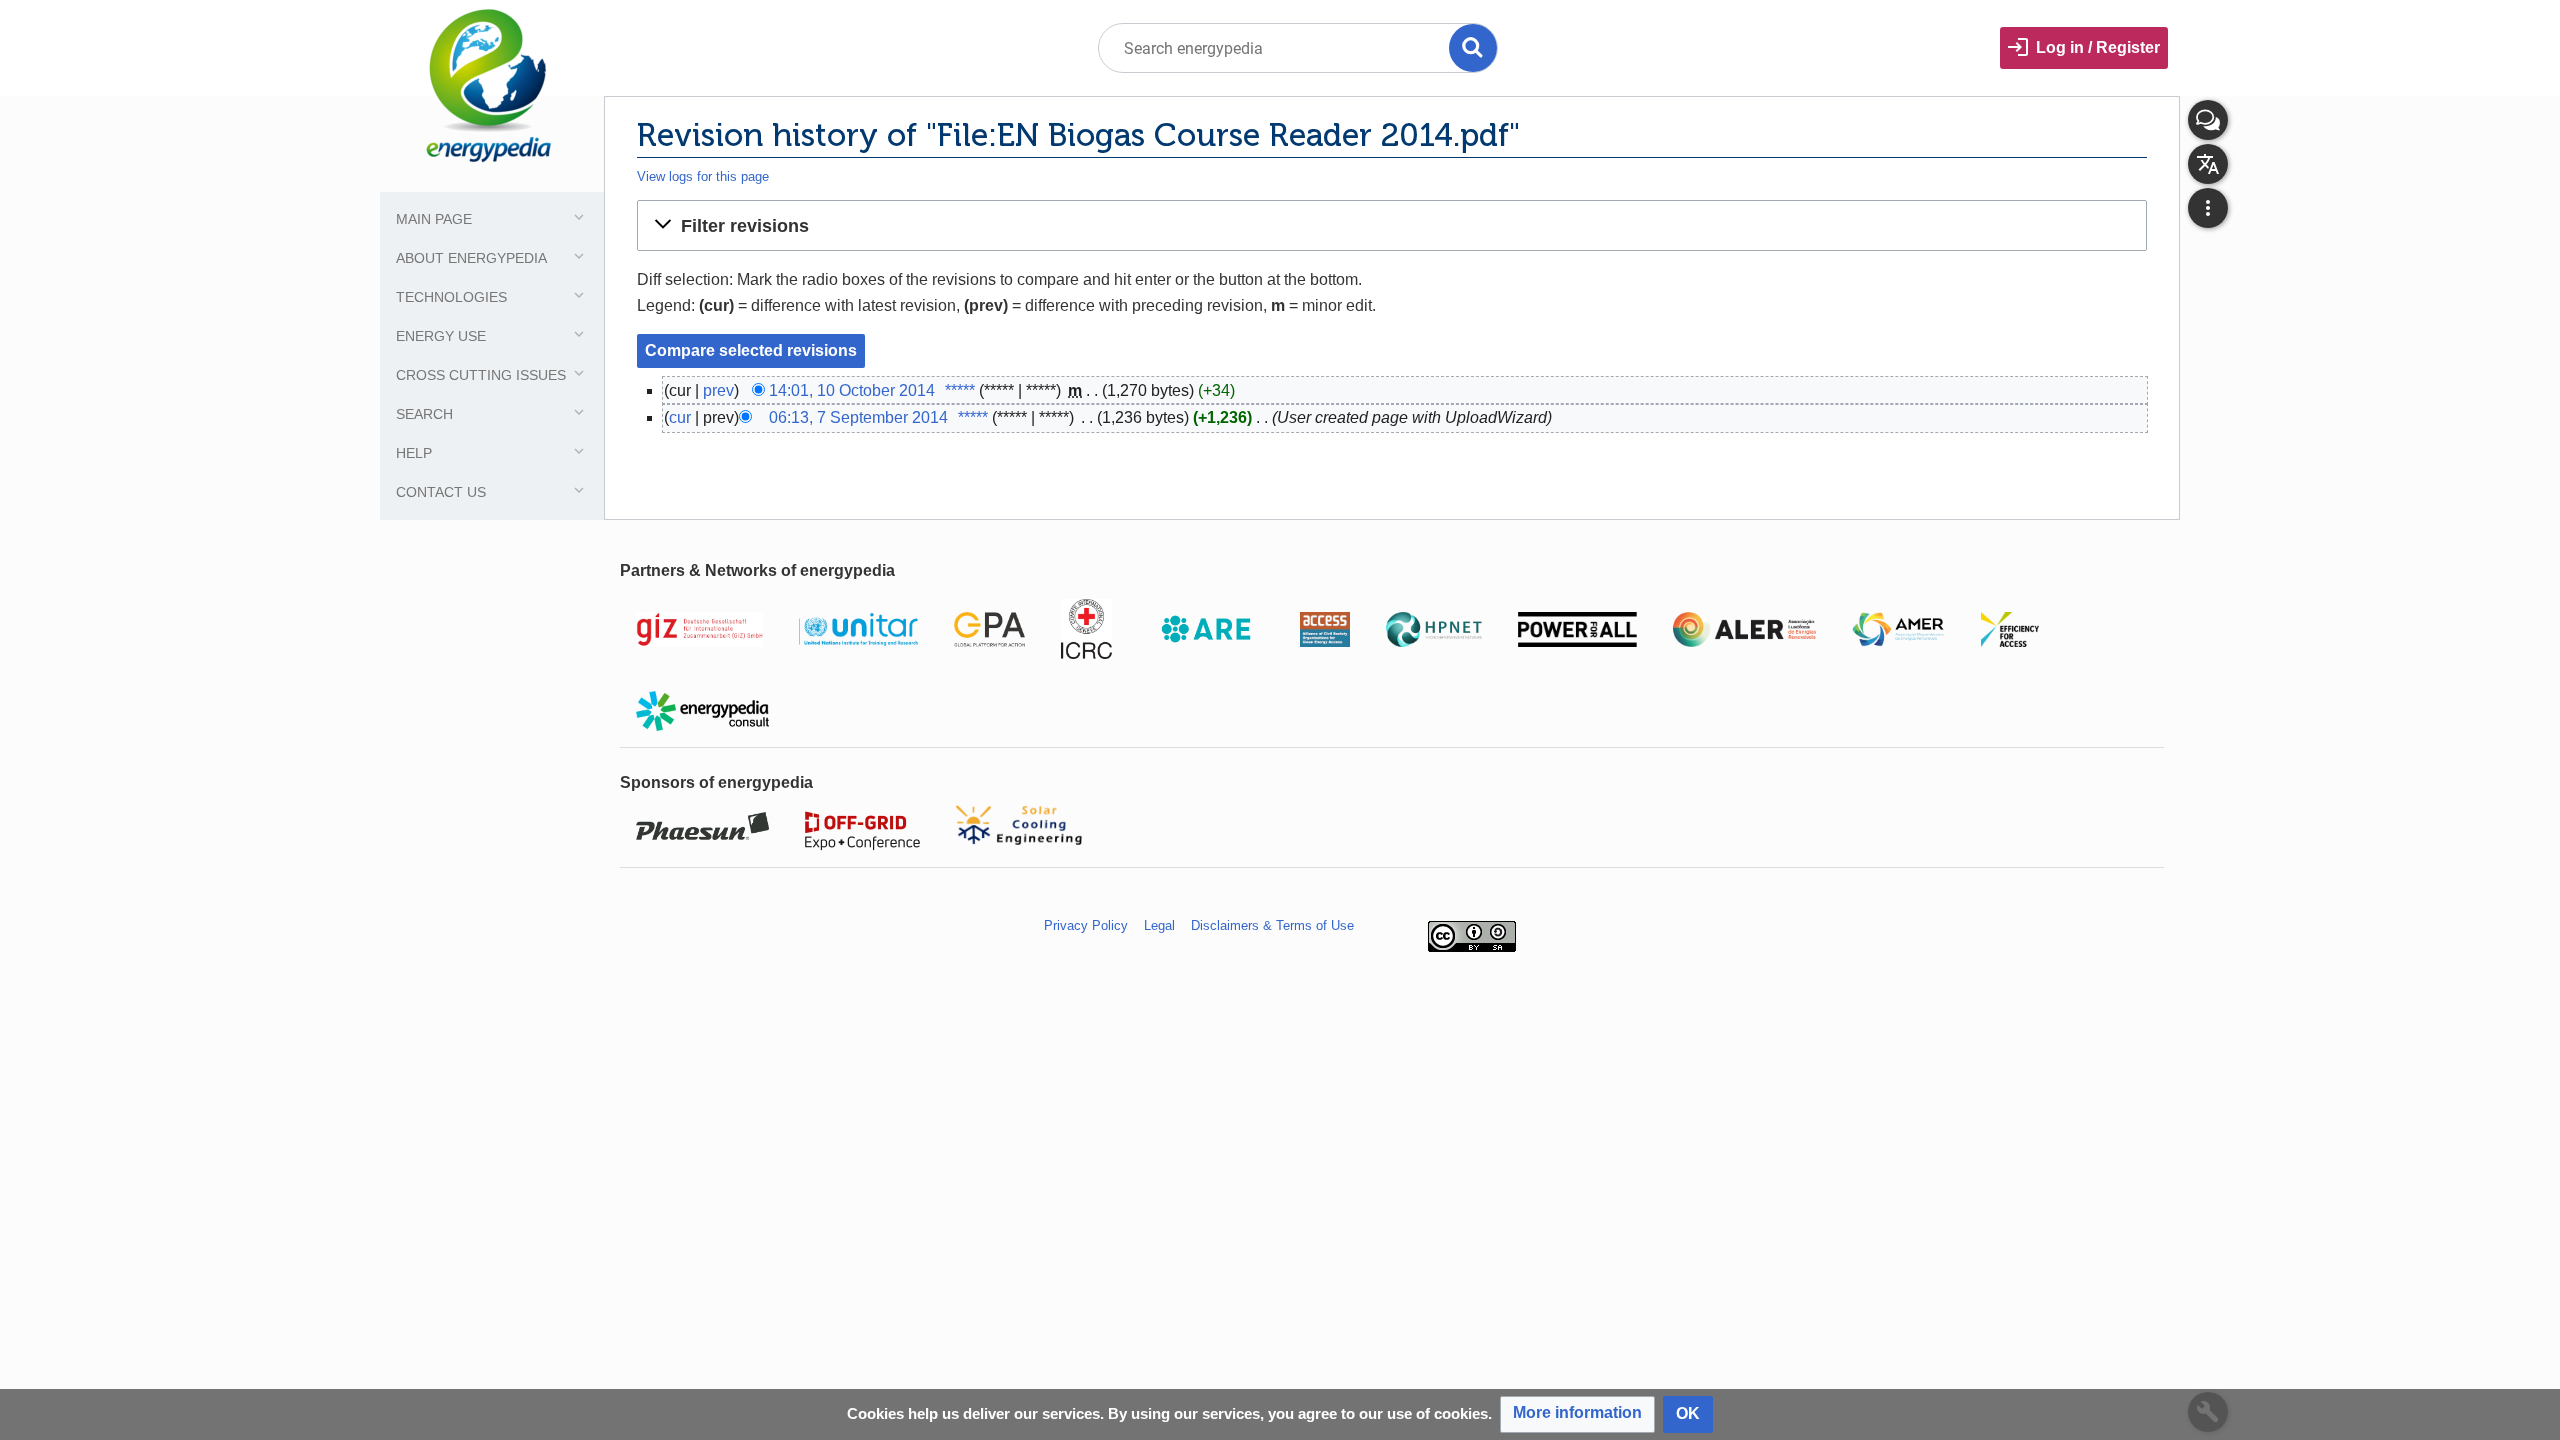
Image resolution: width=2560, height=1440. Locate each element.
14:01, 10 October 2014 (852, 390)
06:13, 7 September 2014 (858, 417)
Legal (1159, 925)
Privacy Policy (1086, 925)
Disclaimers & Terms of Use (1272, 925)
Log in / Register (2098, 47)
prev (718, 390)
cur (680, 417)
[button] (1392, 225)
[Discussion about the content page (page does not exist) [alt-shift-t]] (2208, 120)
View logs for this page (703, 176)
